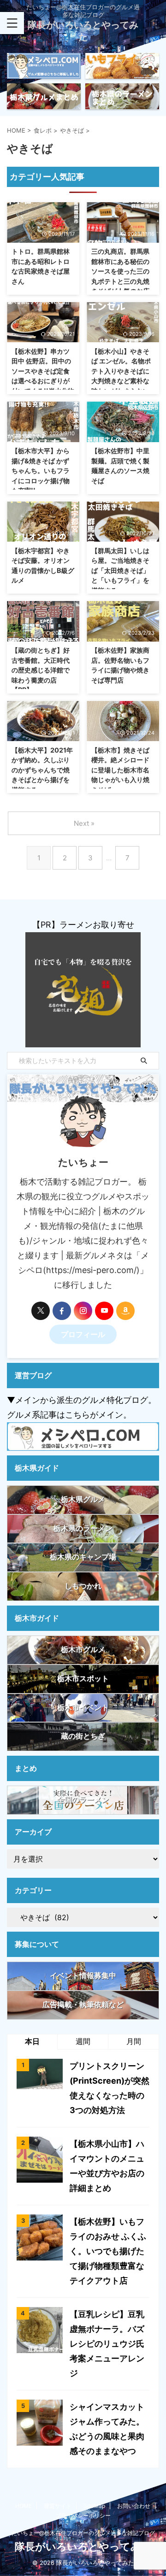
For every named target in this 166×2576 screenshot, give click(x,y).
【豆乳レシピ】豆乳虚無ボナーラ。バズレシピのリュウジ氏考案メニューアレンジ (107, 2344)
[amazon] (125, 1311)
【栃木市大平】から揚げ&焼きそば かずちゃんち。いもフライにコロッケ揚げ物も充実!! (41, 470)
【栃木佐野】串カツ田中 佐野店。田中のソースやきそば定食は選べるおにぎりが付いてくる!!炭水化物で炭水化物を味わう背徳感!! (43, 381)
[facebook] (62, 1311)
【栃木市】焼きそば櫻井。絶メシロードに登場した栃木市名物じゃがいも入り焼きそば (120, 770)
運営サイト (58, 2506)
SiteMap (94, 2506)
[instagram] (83, 1311)
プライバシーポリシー (83, 2515)
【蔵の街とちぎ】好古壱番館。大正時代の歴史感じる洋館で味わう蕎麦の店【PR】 (41, 670)
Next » (84, 823)
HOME (24, 2506)
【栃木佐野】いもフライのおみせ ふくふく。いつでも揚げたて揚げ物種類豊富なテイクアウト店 (108, 2251)
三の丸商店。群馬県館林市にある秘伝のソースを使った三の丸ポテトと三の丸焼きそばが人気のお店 (120, 271)
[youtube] (104, 1311)
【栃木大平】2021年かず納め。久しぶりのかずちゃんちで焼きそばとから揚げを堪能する (42, 770)
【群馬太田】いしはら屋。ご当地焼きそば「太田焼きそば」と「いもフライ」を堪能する (120, 570)
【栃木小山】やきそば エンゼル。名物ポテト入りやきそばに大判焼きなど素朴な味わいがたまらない (121, 371)
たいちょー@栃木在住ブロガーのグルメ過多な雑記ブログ (83, 2533)
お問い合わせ (134, 2506)
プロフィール (83, 1334)
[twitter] (41, 1311)
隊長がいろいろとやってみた (83, 2547)
